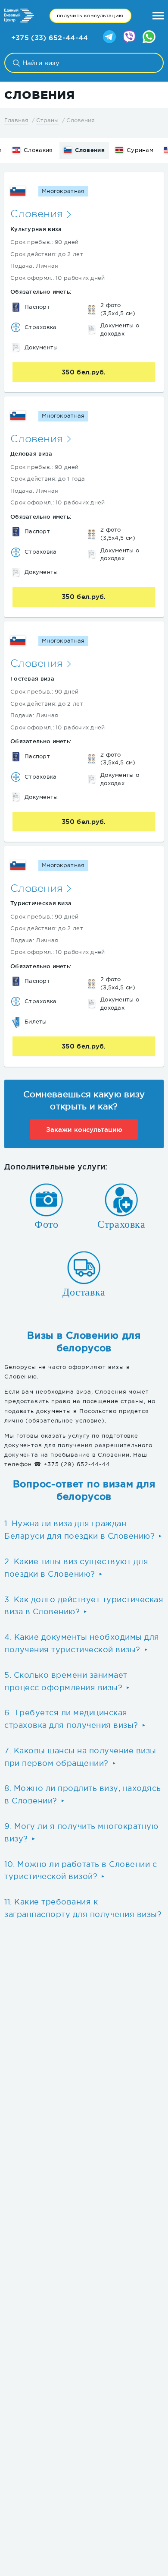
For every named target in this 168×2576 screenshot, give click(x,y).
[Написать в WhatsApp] (149, 38)
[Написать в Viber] (129, 38)
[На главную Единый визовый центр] (19, 16)
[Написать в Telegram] (109, 38)
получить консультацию (90, 16)
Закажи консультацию (84, 1130)
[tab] (84, 1530)
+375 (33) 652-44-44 (50, 38)
